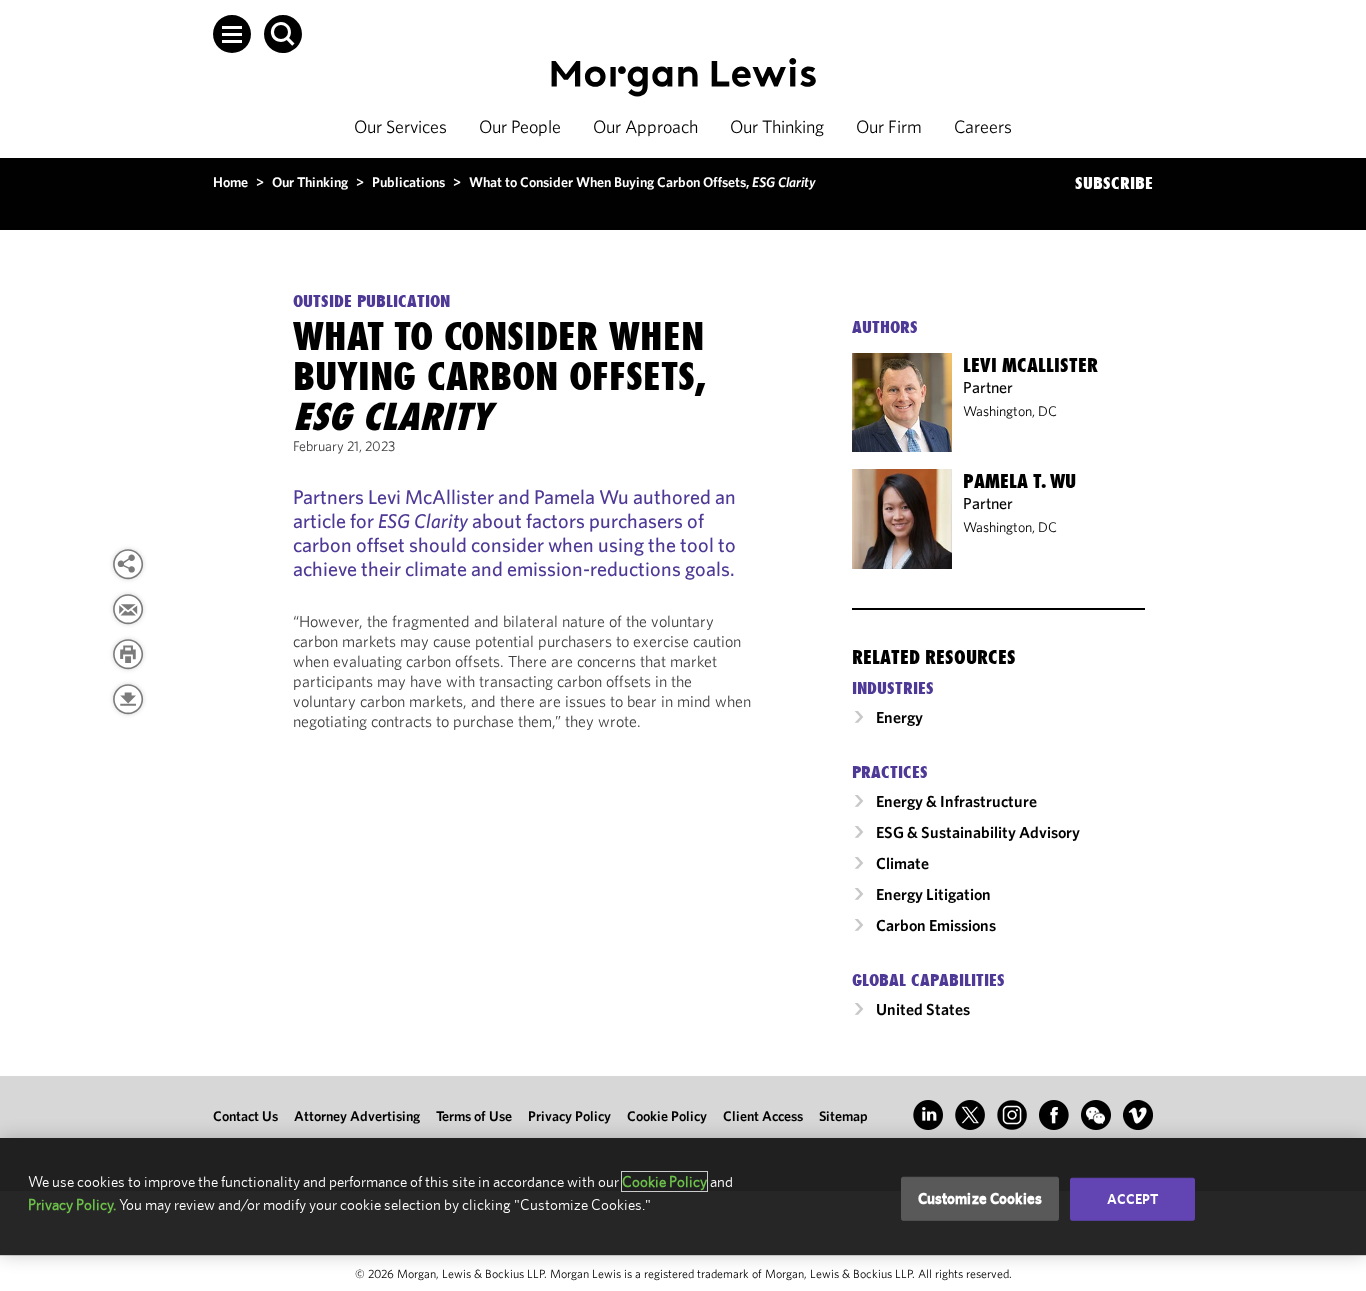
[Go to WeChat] (1096, 1115)
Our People (520, 126)
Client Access (763, 1116)
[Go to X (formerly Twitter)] (970, 1115)
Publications (408, 182)
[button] (232, 34)
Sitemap (843, 1116)
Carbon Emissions (936, 925)
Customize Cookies (980, 1198)
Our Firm (889, 126)
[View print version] (128, 654)
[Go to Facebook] (1054, 1115)
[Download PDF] (128, 699)
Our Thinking (777, 126)
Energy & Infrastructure (956, 801)
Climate (902, 863)
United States (923, 1009)
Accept (1133, 1199)
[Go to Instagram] (1012, 1115)
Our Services (400, 126)
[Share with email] (128, 609)
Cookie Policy (667, 1116)
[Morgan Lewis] (683, 77)
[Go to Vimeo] (1138, 1115)
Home (230, 182)
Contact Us (245, 1116)
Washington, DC (1010, 411)
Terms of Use (474, 1116)
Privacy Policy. (72, 1204)
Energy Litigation (933, 894)
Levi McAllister (1030, 365)
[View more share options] (128, 564)
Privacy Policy (569, 1116)
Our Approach (645, 126)
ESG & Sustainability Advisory (978, 832)
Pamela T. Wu (1019, 481)
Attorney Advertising (357, 1116)
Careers (983, 126)
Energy (899, 717)
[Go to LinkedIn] (928, 1115)
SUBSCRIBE (1114, 183)
